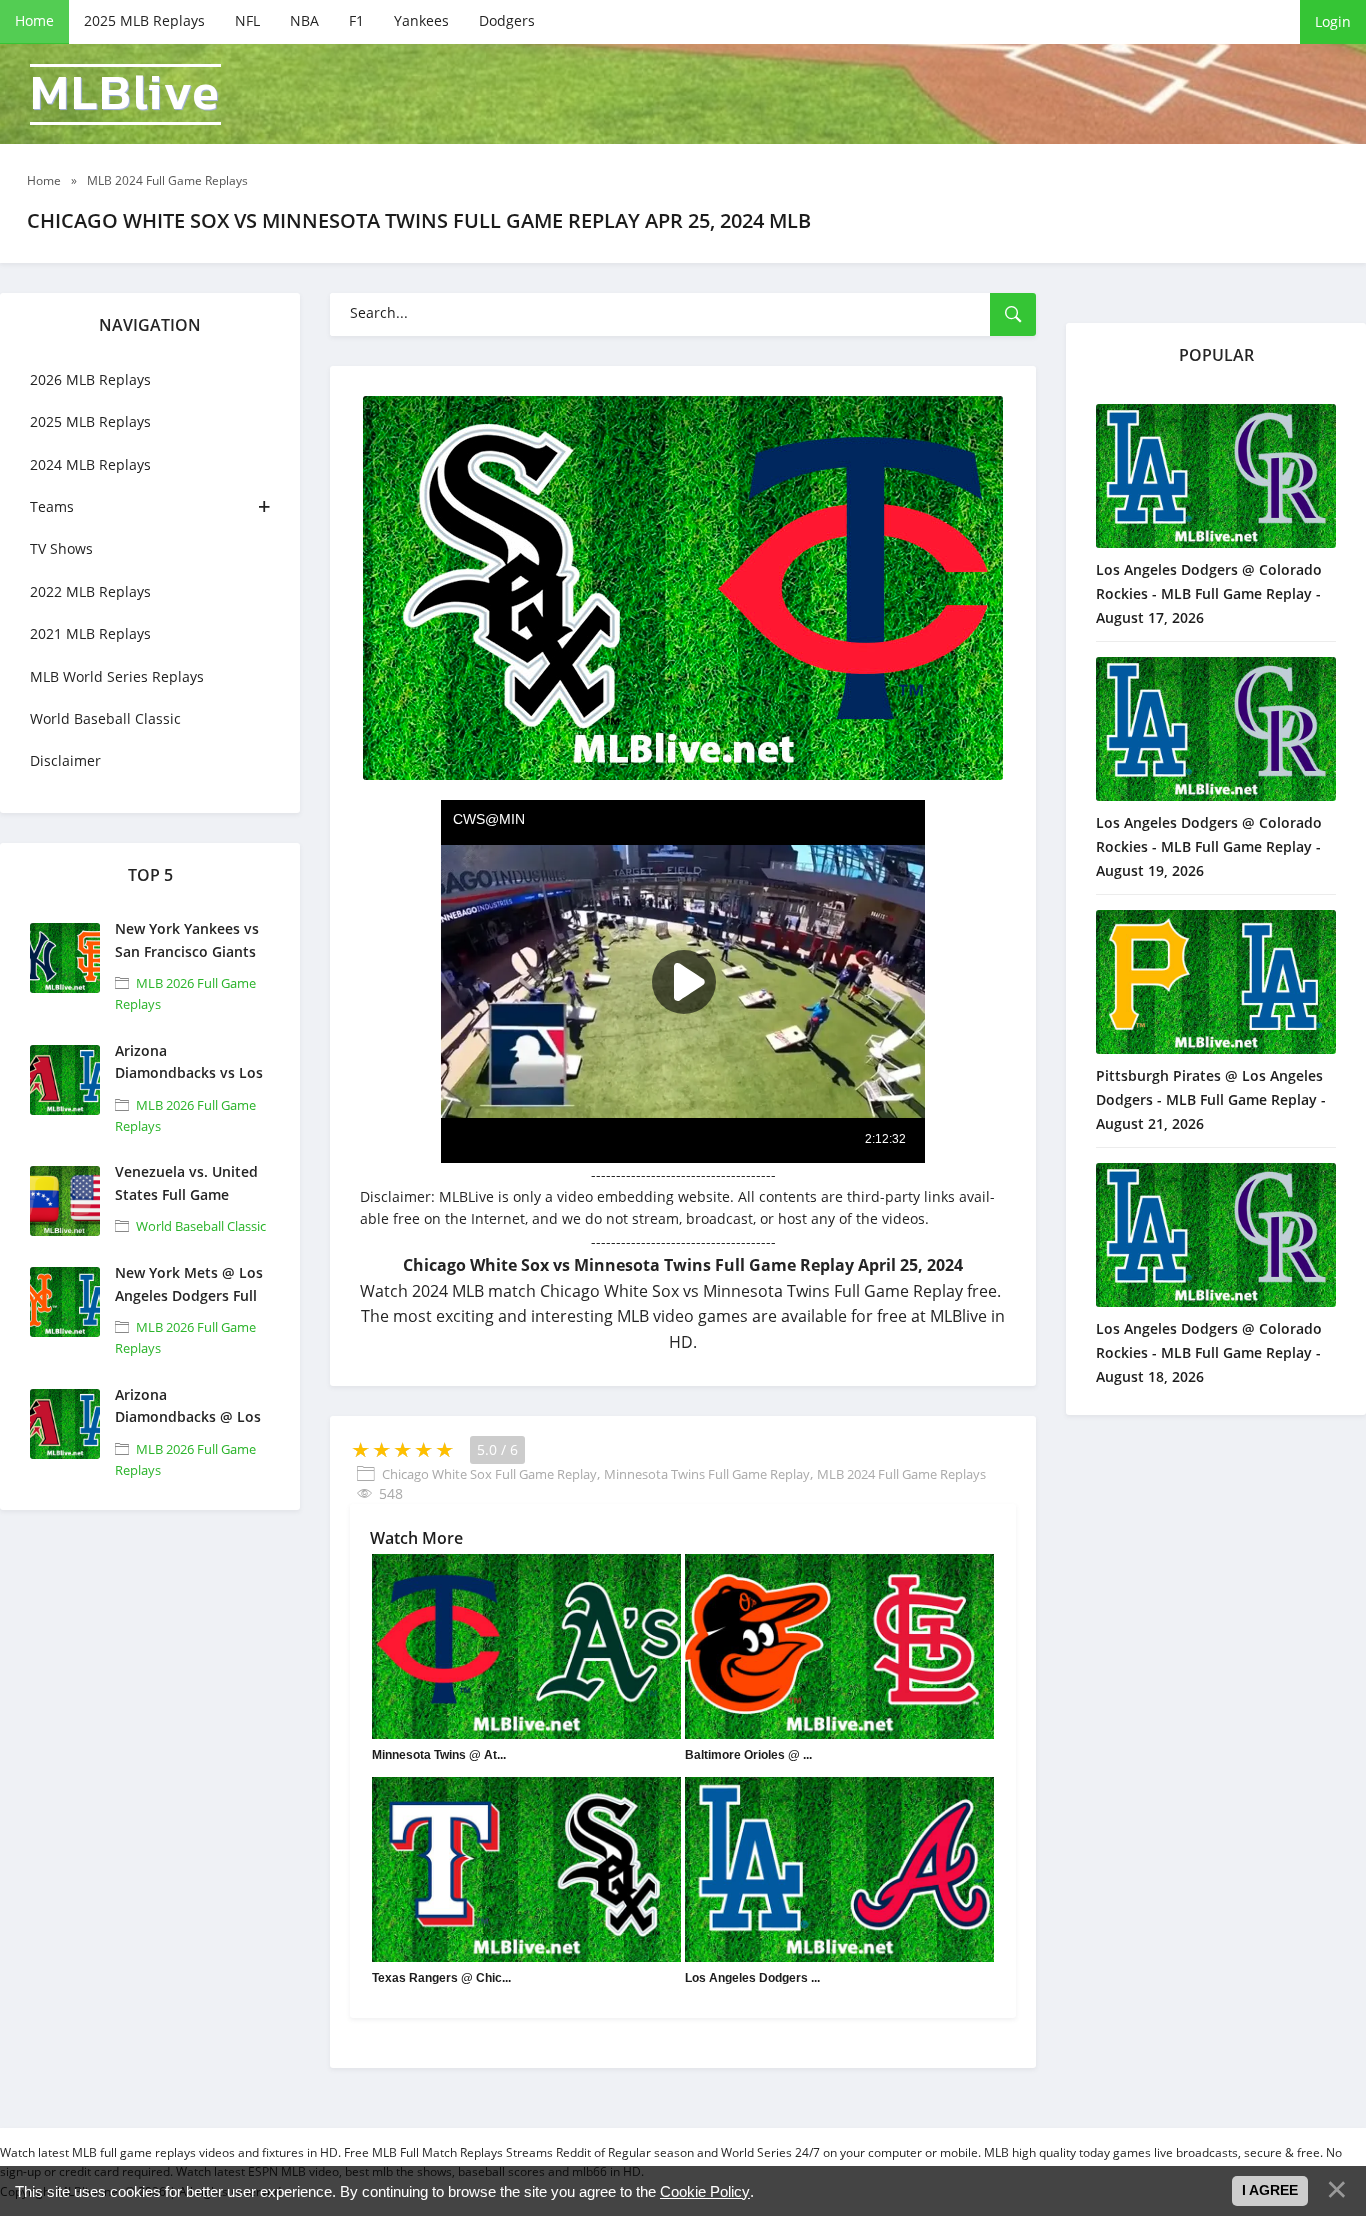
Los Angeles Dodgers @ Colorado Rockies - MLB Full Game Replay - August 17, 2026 (1209, 593)
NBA (304, 20)
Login (1333, 21)
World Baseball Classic (105, 718)
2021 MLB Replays (90, 633)
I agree (1270, 2190)
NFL (247, 20)
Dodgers (507, 20)
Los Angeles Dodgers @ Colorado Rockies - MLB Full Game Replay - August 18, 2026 (1209, 1352)
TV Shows (61, 548)
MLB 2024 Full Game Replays (901, 1474)
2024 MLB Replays (90, 464)
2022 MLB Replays (90, 591)
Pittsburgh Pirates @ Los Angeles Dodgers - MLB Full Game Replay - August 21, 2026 (1211, 1099)
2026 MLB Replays (90, 379)
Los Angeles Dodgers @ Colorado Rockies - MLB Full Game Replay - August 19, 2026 (1209, 846)
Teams (52, 506)
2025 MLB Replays (144, 20)
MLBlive (125, 94)
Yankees (421, 20)
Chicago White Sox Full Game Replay (489, 1474)
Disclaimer (65, 760)
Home (34, 20)
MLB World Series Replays (117, 676)
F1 (356, 20)
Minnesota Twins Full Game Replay (707, 1474)
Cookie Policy (705, 2191)
